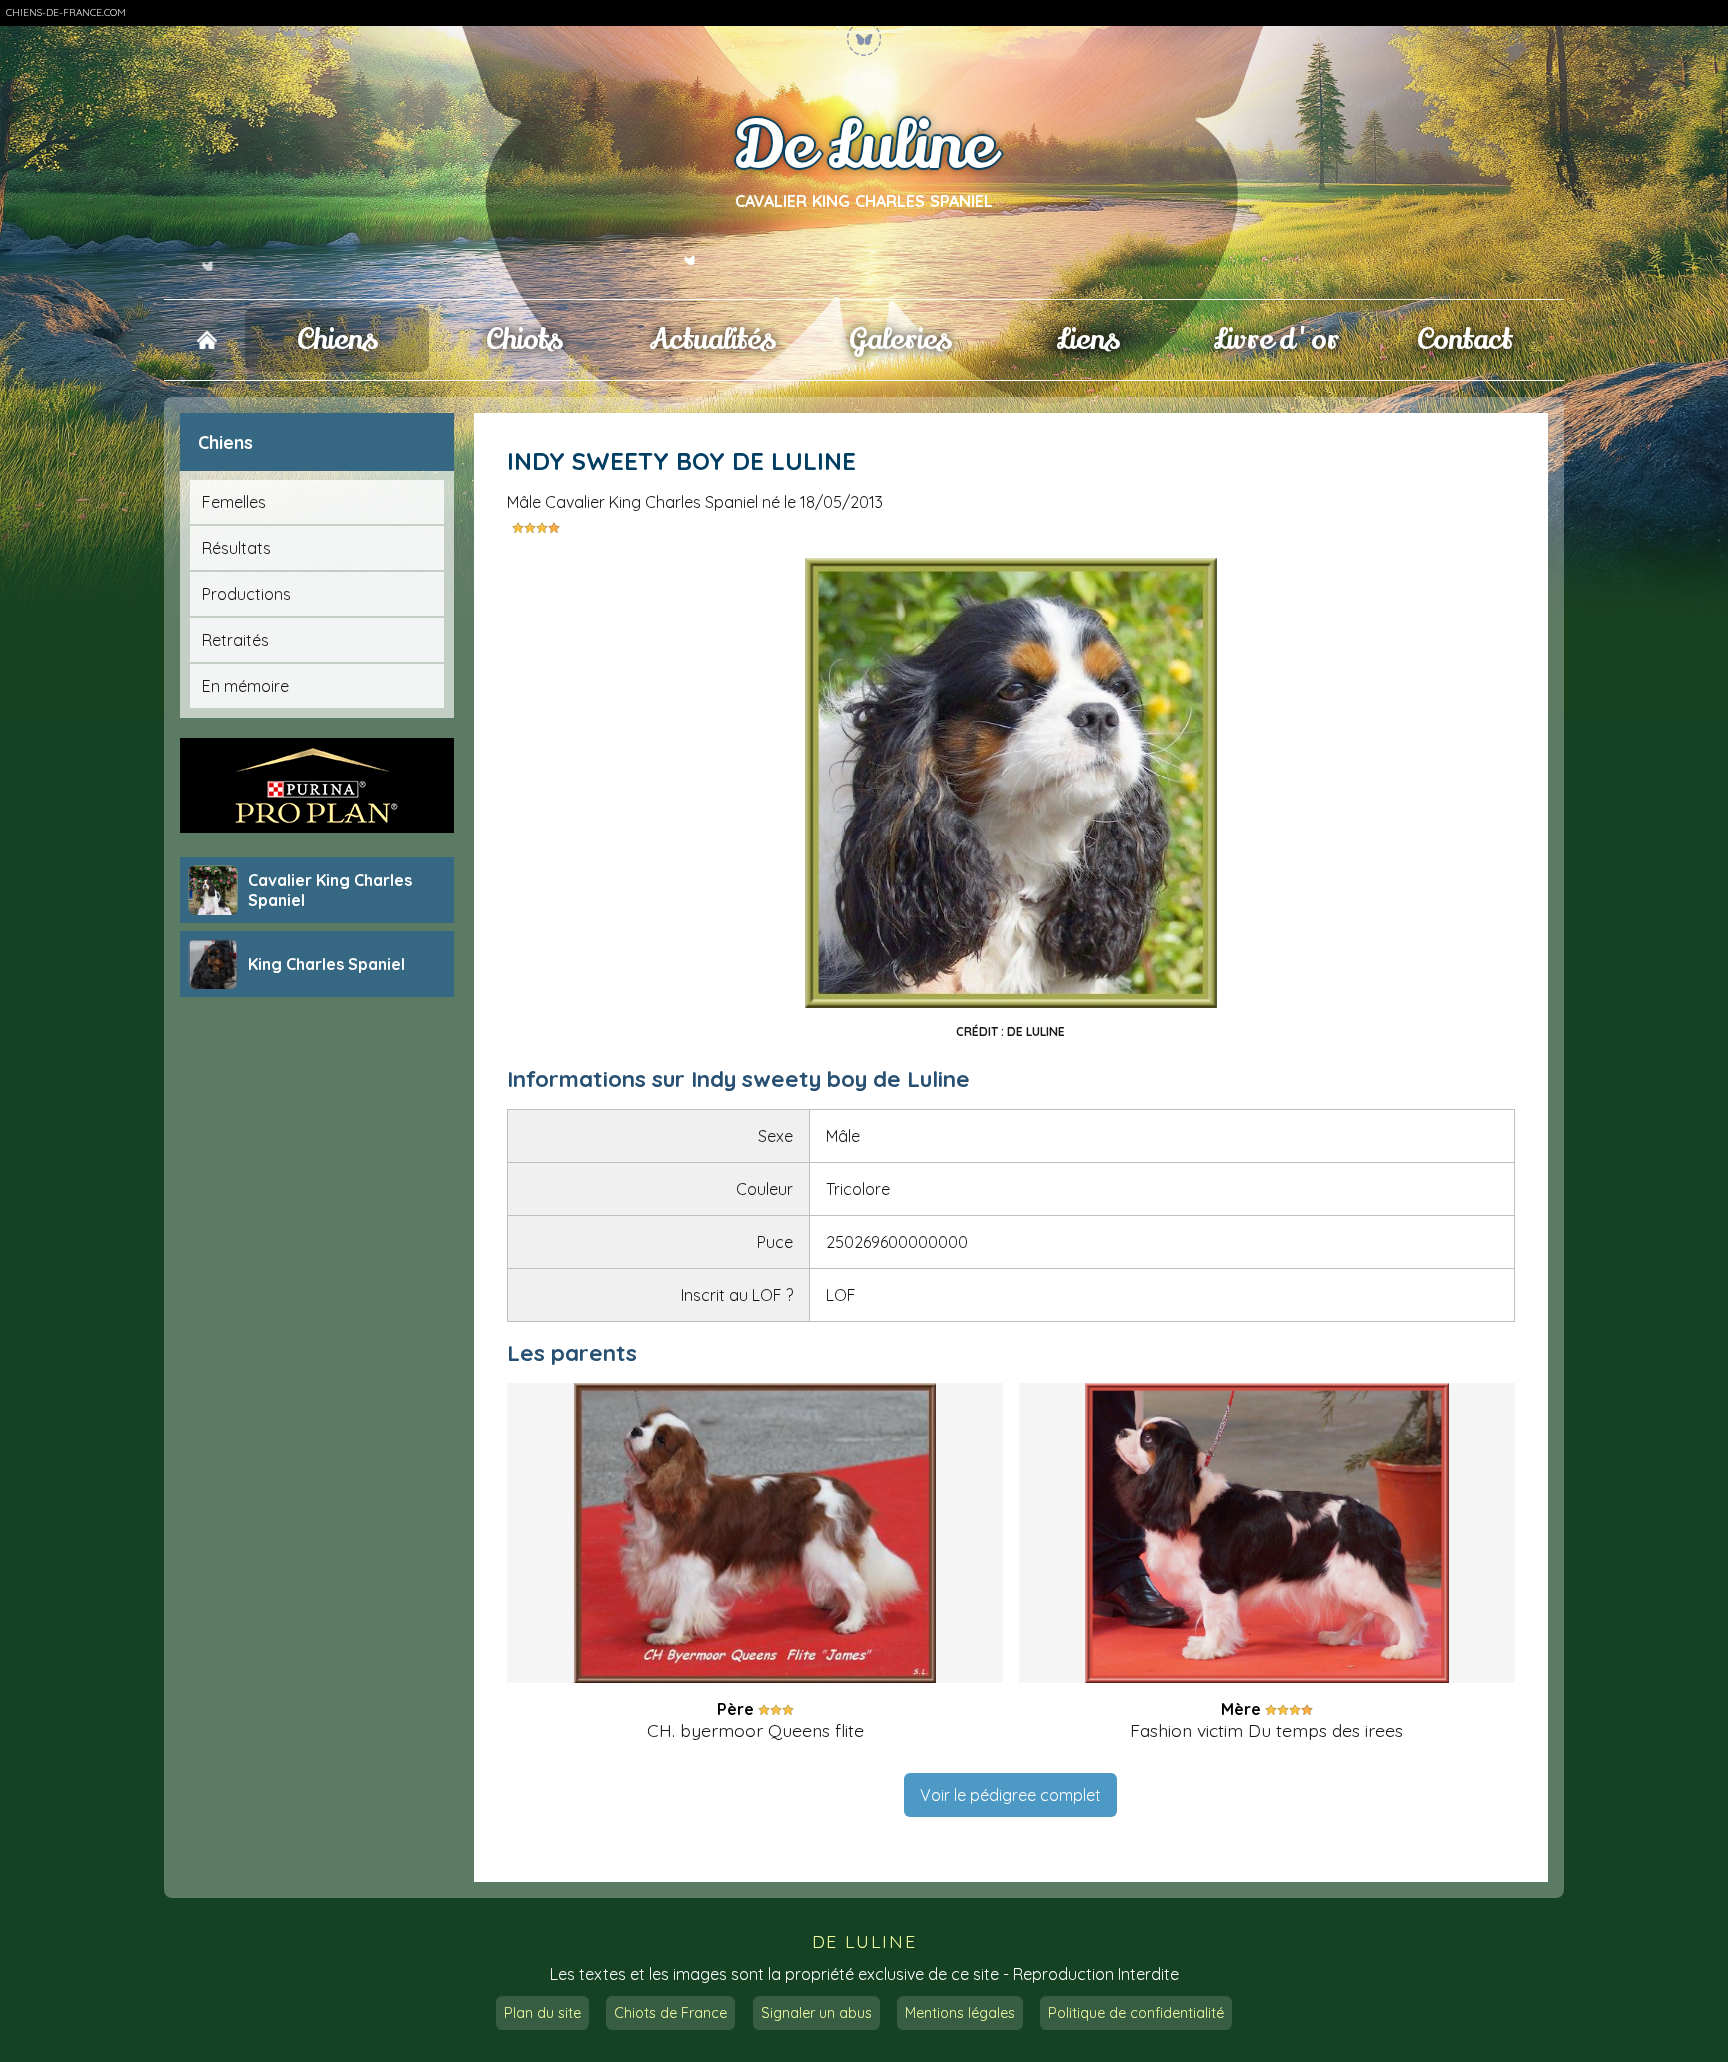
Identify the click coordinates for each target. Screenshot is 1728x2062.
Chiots (524, 339)
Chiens (337, 339)
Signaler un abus (816, 2013)
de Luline (864, 1941)
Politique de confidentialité (1136, 2013)
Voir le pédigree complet (1010, 1795)
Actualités (712, 339)
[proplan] (317, 785)
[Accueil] (206, 340)
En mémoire (245, 686)
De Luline (864, 147)
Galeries (900, 339)
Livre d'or (1276, 339)
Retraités (235, 640)
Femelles (234, 502)
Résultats (236, 548)
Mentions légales (960, 2013)
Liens (1088, 339)
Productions (246, 594)
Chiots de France (670, 2013)
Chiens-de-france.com (66, 12)
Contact (1464, 339)
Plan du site (542, 2013)
